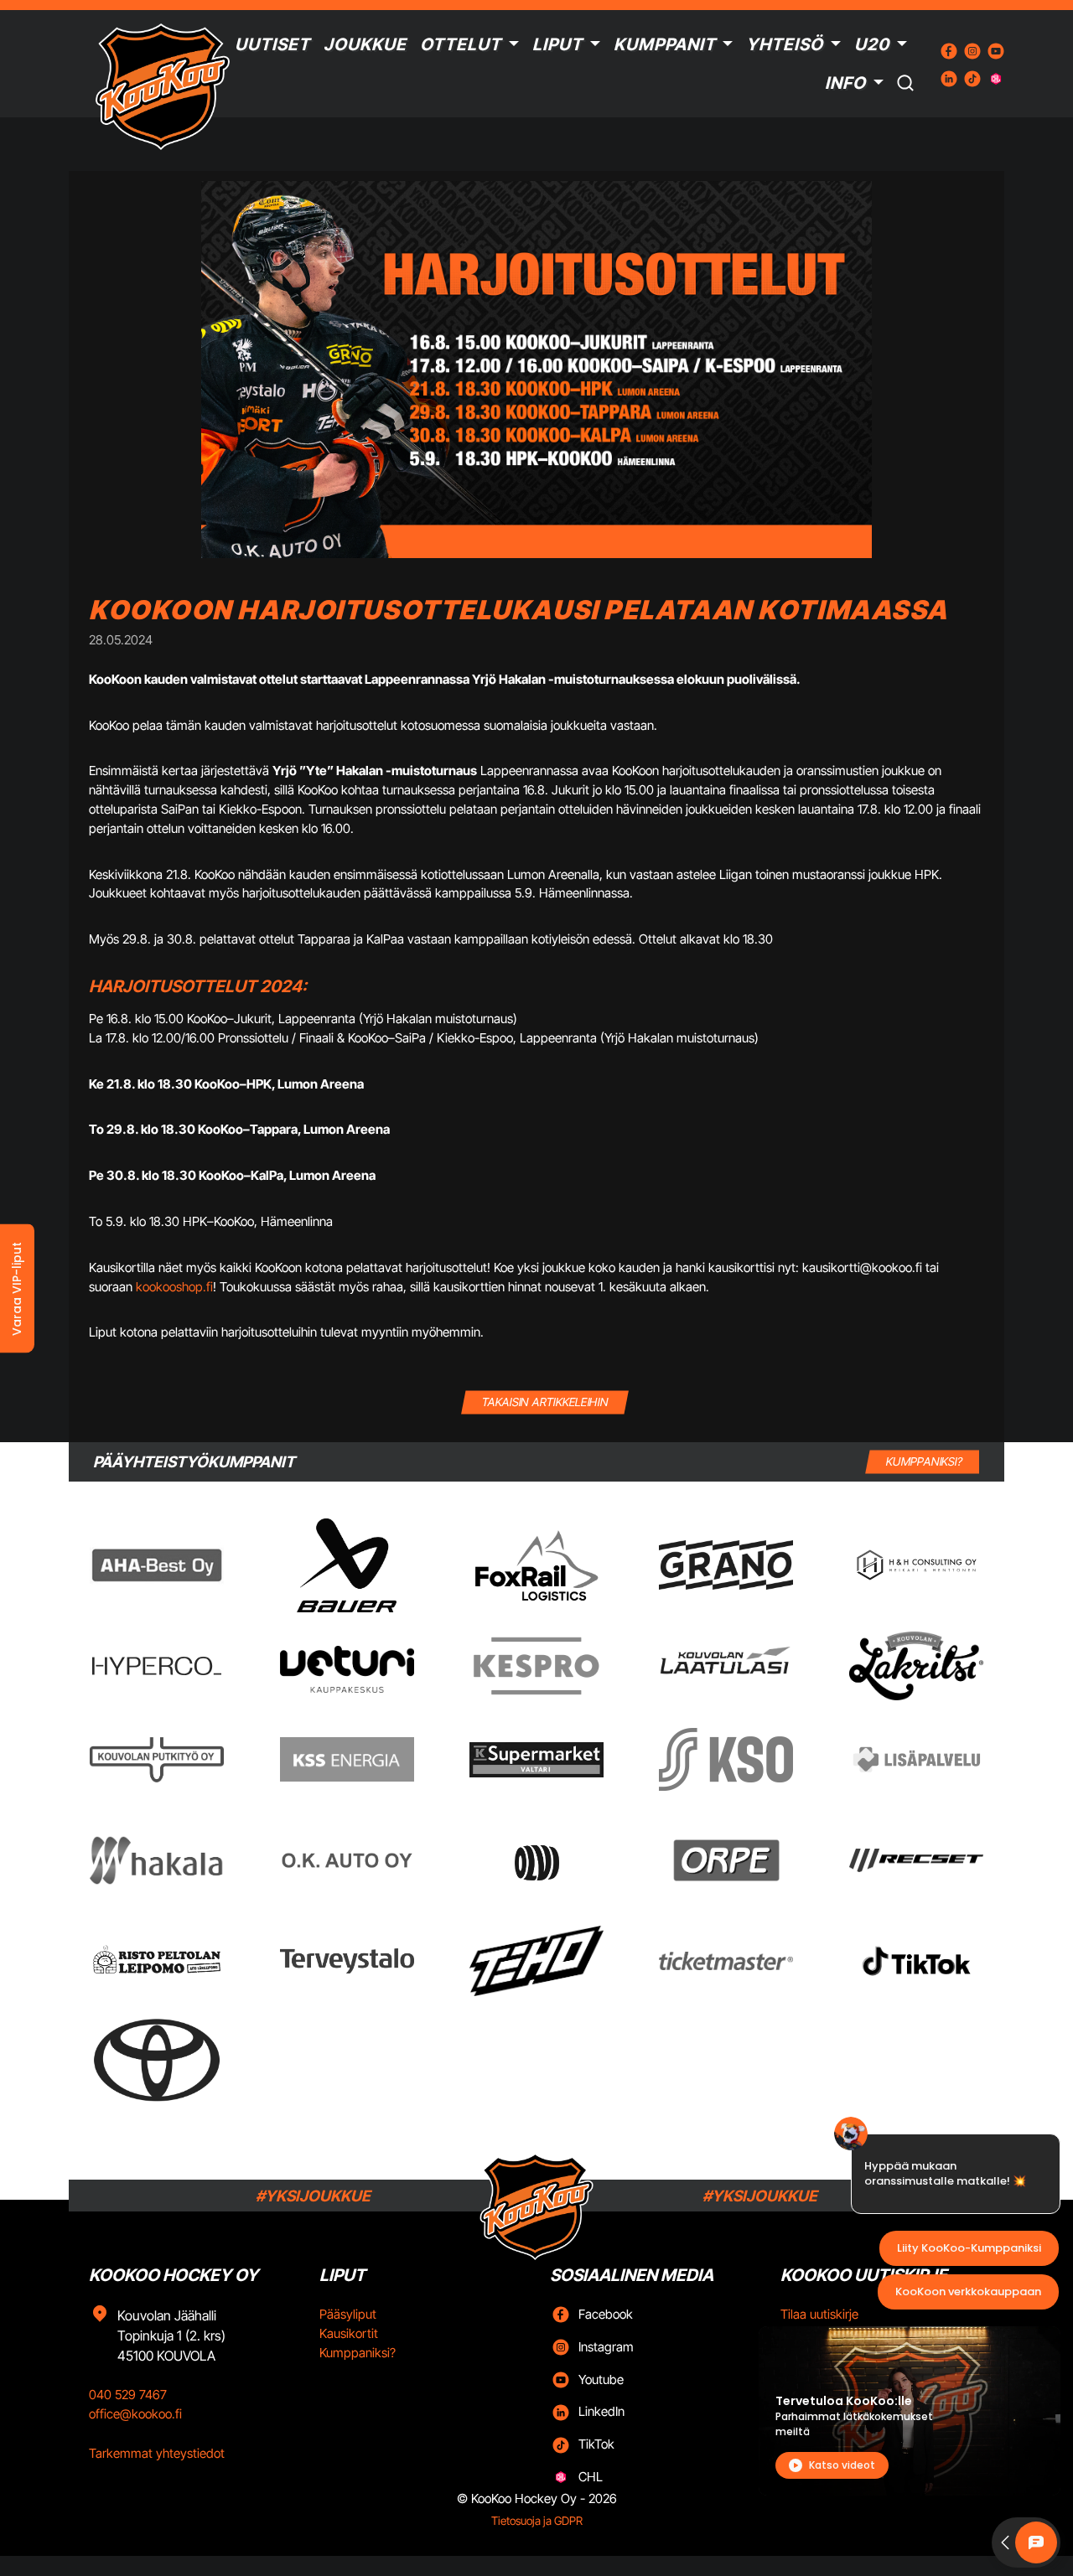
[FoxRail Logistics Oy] (536, 1565)
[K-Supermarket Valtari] (536, 1760)
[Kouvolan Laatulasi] (726, 1666)
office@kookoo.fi (135, 2414)
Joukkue (365, 44)
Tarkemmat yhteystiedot (157, 2453)
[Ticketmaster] (726, 1960)
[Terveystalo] (347, 1961)
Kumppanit (665, 44)
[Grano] (726, 1565)
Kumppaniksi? (358, 2353)
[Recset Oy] (916, 1860)
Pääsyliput (348, 2314)
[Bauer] (346, 1565)
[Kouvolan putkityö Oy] (157, 1760)
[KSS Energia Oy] (347, 1759)
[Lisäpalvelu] (916, 1759)
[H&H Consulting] (916, 1565)
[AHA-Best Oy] (157, 1565)
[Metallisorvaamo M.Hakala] (157, 1860)
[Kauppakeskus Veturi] (347, 1666)
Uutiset (272, 44)
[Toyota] (157, 2060)
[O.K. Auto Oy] (347, 1860)
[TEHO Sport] (536, 1961)
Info (845, 83)
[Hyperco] (157, 1666)
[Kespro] (536, 1666)
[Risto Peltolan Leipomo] (157, 1960)
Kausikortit (349, 2333)
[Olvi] (536, 1860)
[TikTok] (916, 1961)
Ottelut (461, 44)
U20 (872, 44)
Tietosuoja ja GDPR (537, 2521)
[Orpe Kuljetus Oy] (726, 1860)
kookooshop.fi (174, 1287)
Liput (557, 44)
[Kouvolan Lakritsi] (916, 1666)
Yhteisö (785, 44)
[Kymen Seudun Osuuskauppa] (726, 1759)
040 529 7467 (128, 2395)
